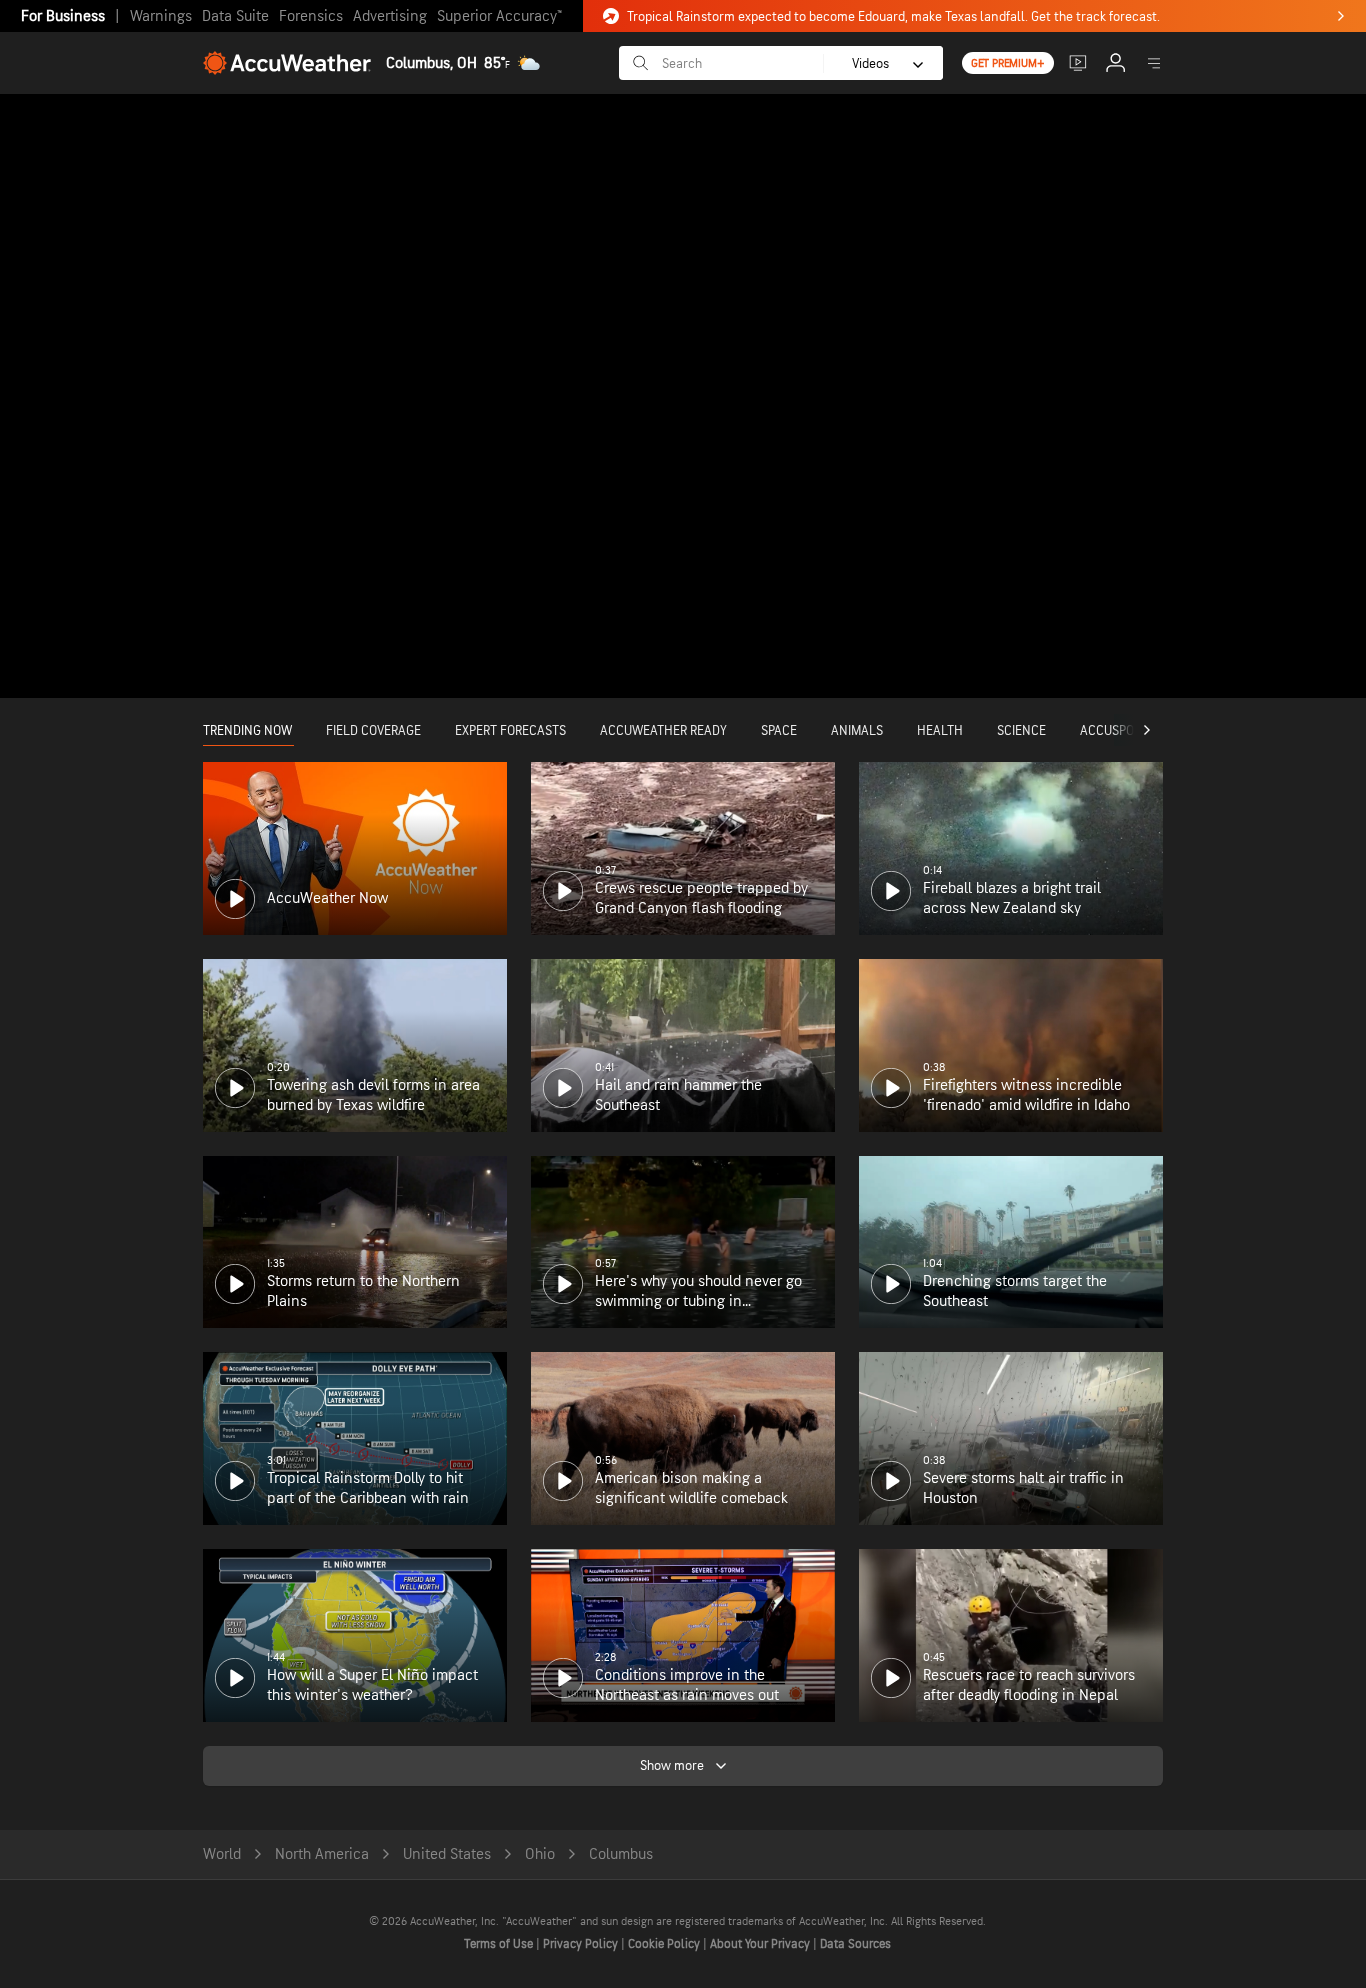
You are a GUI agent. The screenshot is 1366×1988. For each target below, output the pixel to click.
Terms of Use (500, 1944)
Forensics (311, 16)
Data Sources (855, 1944)
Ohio (540, 1854)
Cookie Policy (665, 1944)
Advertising (390, 16)
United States (447, 1854)
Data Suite (235, 16)
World (222, 1854)
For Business (63, 16)
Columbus (621, 1854)
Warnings (161, 16)
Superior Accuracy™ (499, 16)
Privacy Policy (582, 1944)
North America (322, 1854)
